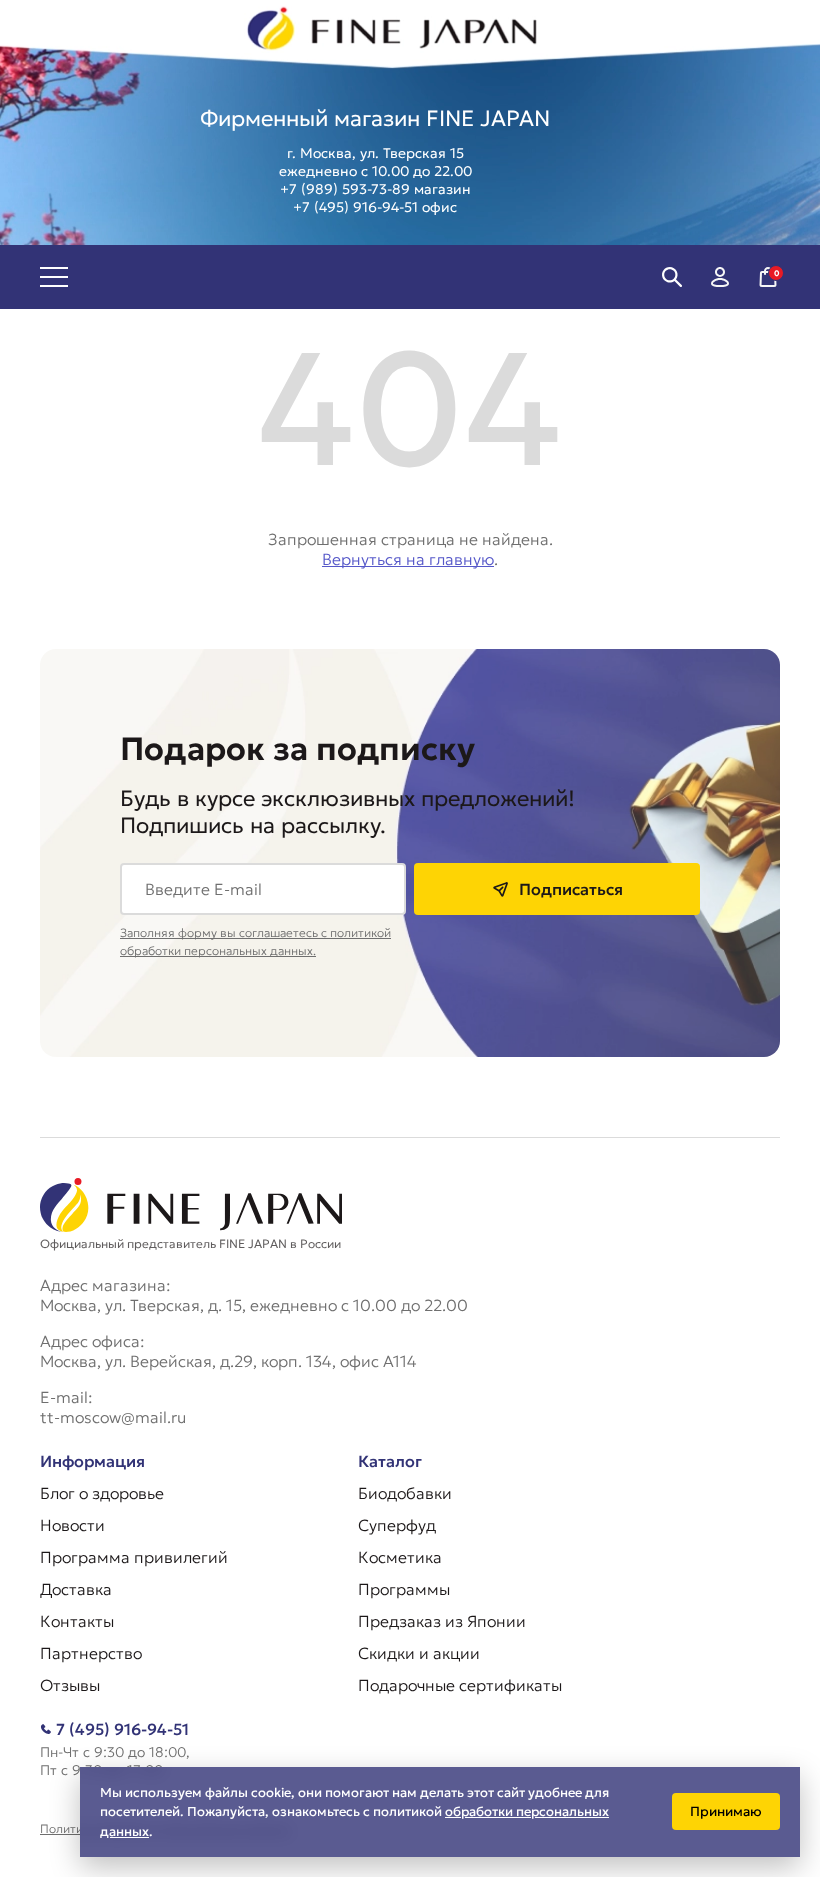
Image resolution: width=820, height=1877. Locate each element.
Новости (72, 1525)
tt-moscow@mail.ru (113, 1417)
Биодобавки (405, 1493)
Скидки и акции (419, 1653)
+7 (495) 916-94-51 (355, 207)
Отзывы (70, 1685)
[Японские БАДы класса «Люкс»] (393, 34)
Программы (404, 1589)
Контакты (77, 1621)
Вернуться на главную (408, 559)
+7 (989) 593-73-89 (345, 189)
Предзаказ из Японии (442, 1621)
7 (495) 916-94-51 (122, 1729)
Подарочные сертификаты (460, 1685)
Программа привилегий (134, 1557)
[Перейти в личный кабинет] (720, 277)
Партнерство (91, 1653)
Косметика (400, 1557)
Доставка (76, 1589)
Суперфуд (397, 1525)
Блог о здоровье (102, 1493)
